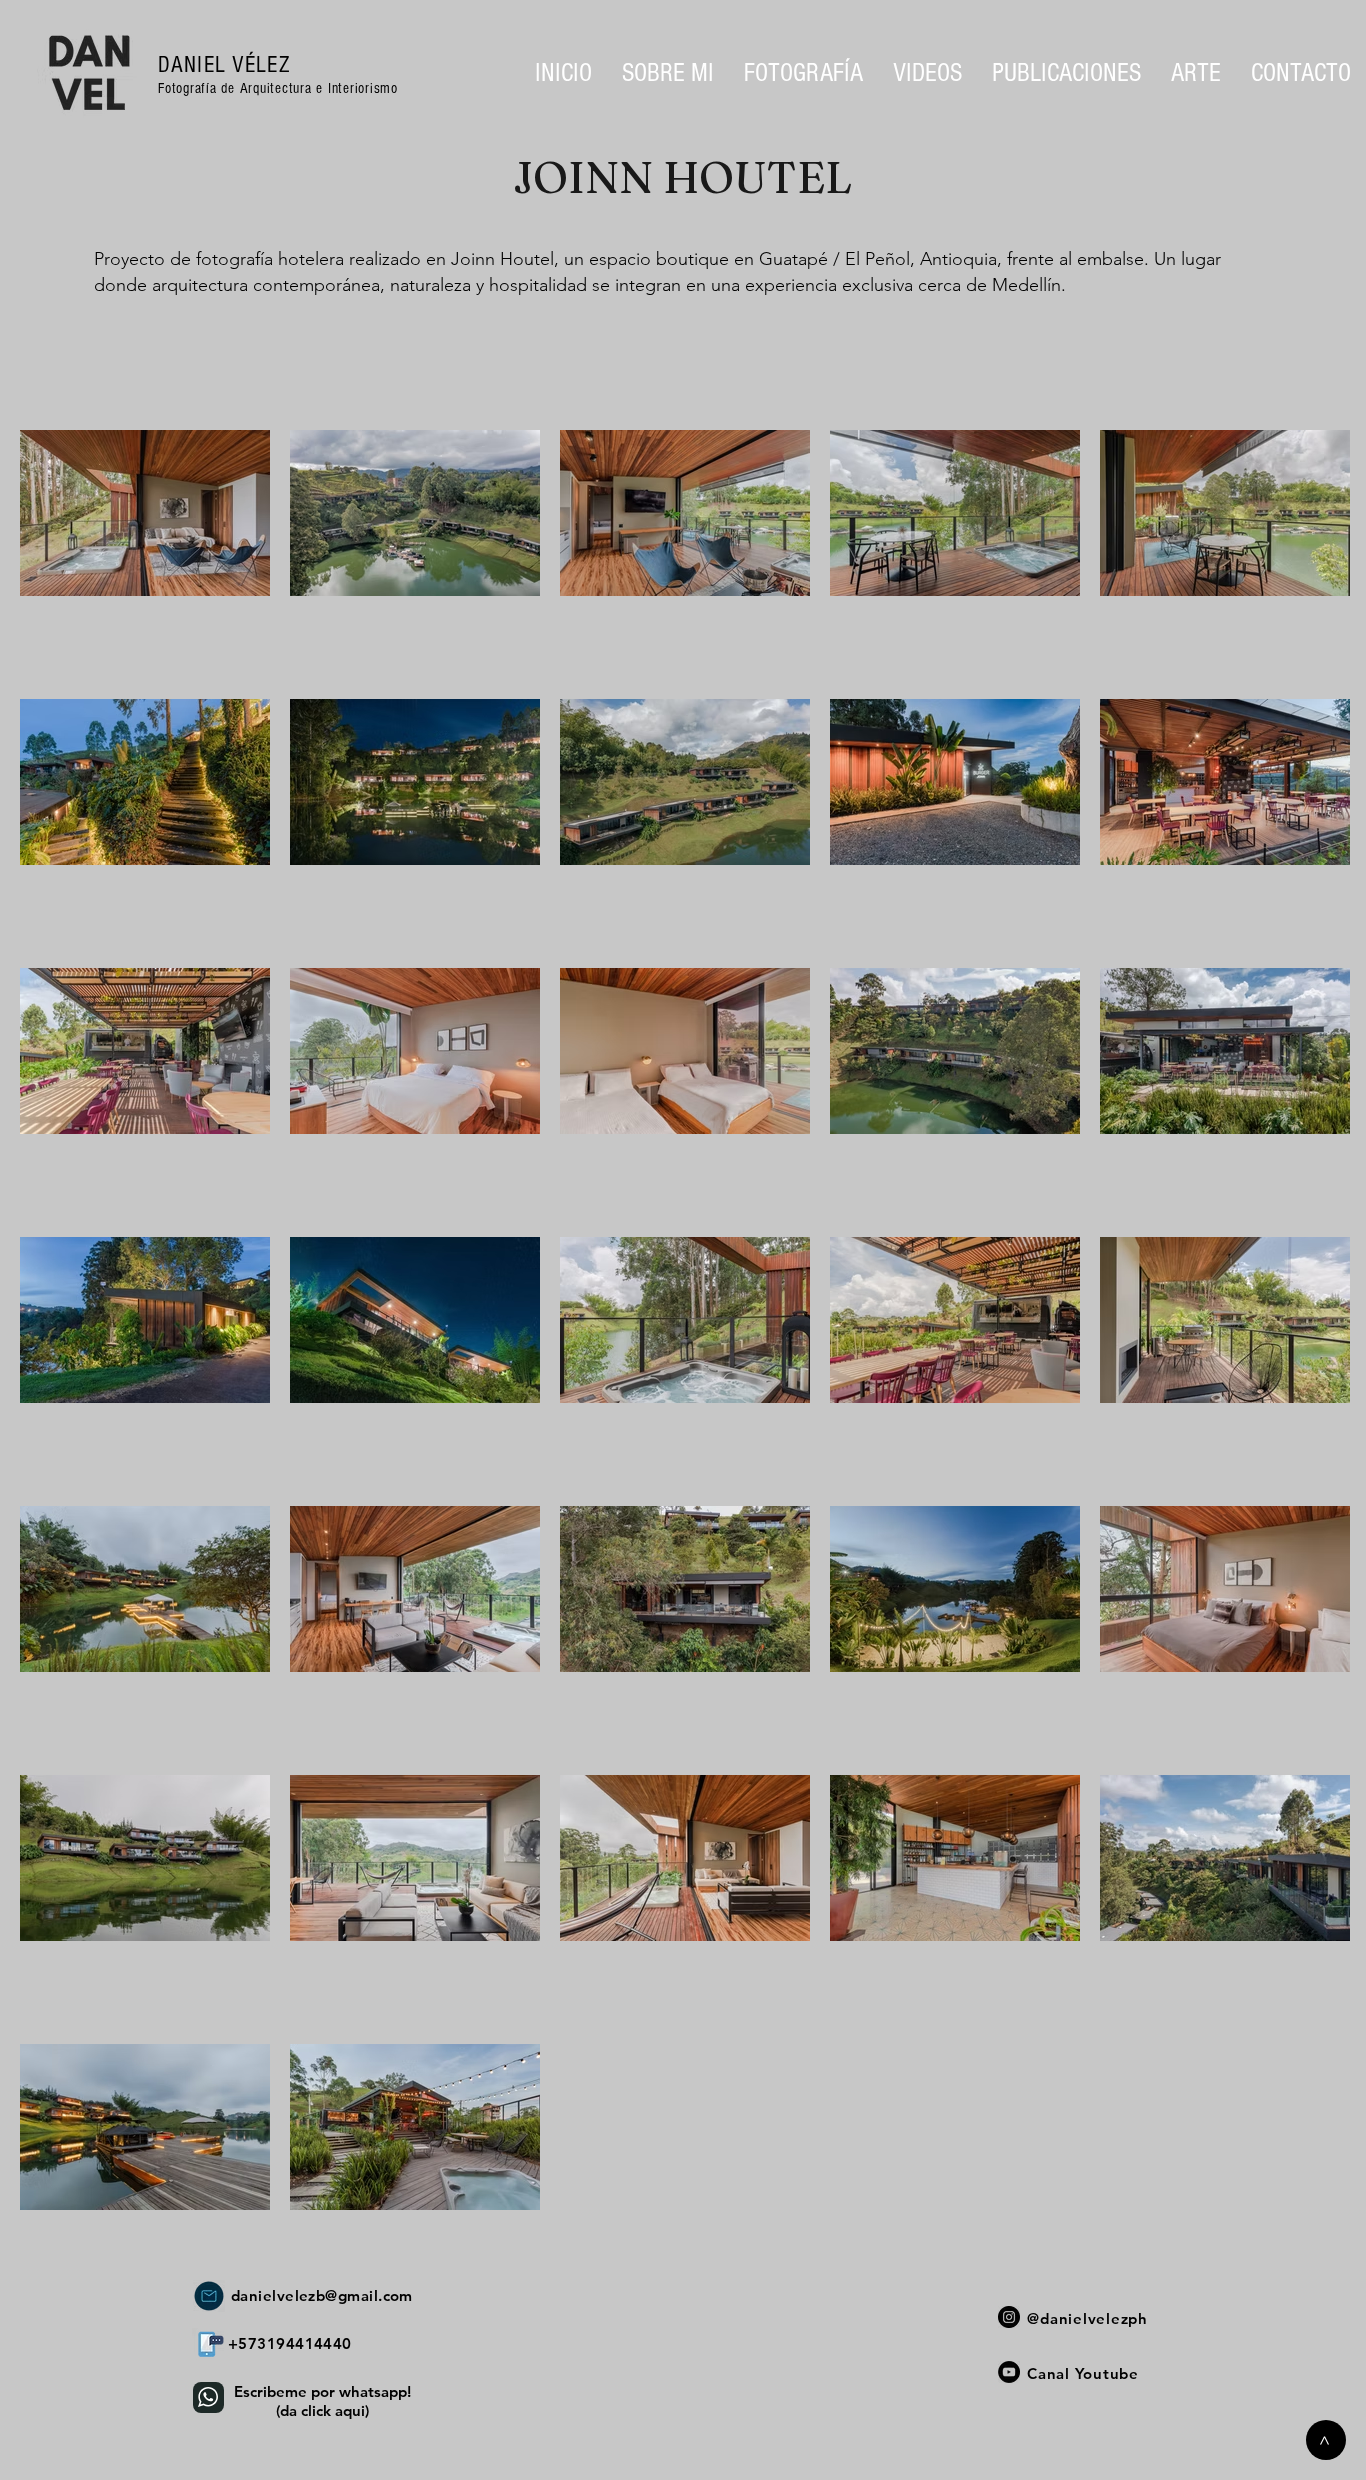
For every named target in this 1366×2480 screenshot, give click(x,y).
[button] (803, 73)
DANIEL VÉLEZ (224, 65)
